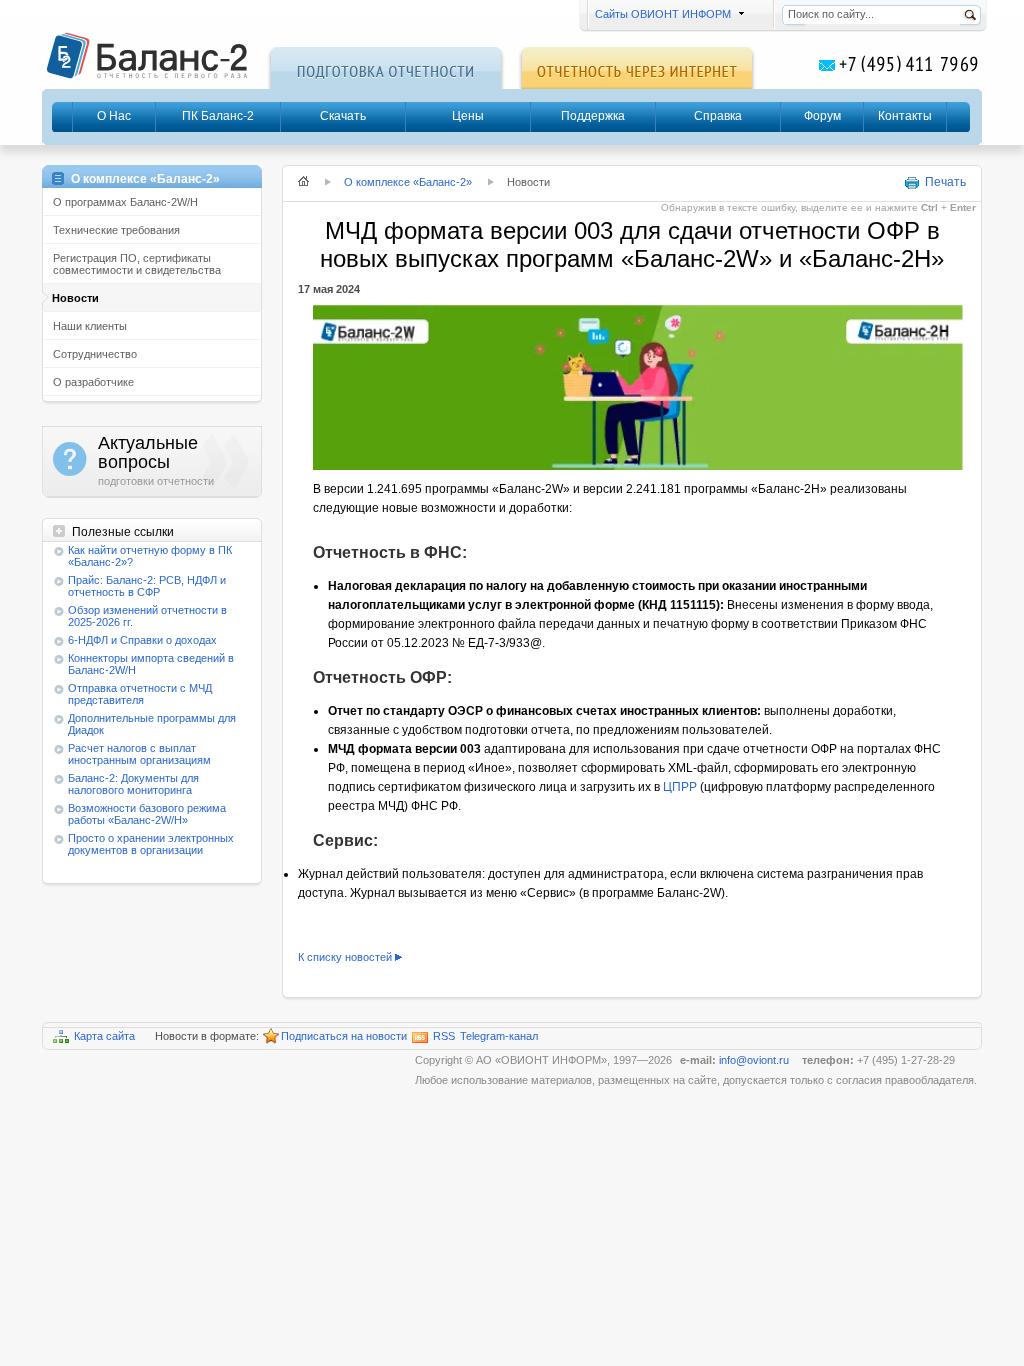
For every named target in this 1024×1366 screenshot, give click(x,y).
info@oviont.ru (755, 1060)
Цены (468, 116)
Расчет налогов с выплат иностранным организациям (139, 754)
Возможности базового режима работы (147, 814)
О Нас (114, 116)
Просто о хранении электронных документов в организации (151, 844)
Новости (75, 298)
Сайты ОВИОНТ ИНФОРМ (661, 14)
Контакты (905, 116)
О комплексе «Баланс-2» (408, 182)
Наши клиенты (90, 326)
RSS (444, 1036)
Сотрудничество (95, 354)
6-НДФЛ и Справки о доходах (142, 640)
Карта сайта (104, 1036)
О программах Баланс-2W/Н (125, 202)
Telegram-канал (499, 1036)
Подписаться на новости (344, 1036)
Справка (718, 116)
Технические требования (116, 230)
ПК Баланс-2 (218, 116)
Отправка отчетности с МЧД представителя (140, 694)
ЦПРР (680, 787)
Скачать (343, 116)
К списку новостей (345, 957)
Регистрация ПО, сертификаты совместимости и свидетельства (137, 264)
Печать (945, 182)
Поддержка (593, 116)
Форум (822, 116)
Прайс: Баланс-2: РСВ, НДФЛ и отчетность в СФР (147, 586)
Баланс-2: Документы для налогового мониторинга (133, 784)
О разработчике (93, 382)
